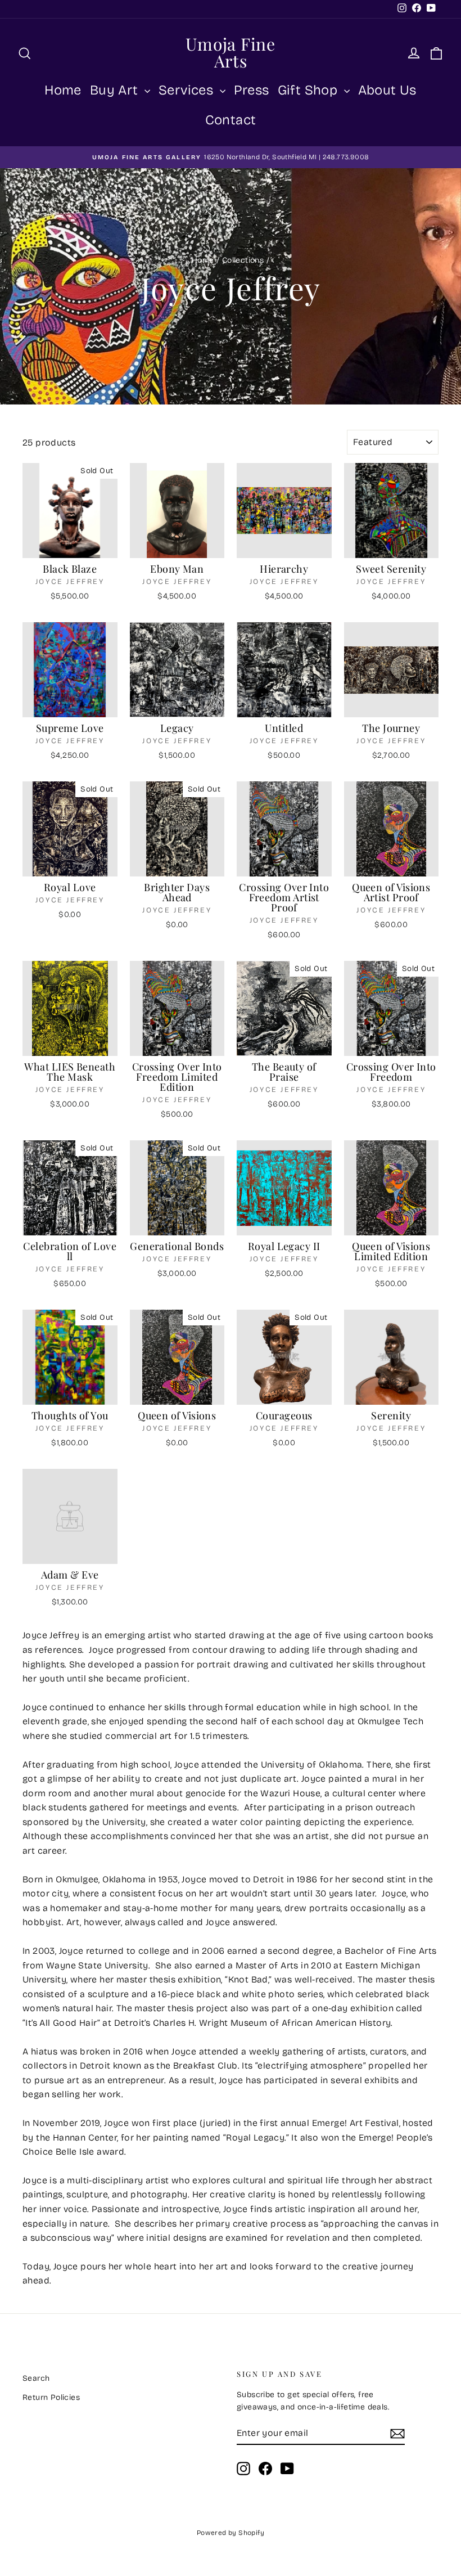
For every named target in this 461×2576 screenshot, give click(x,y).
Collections (243, 260)
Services (188, 90)
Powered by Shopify (231, 2533)
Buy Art (116, 90)
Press (252, 90)
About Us (387, 90)
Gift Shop (309, 90)
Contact (231, 120)
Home (63, 90)
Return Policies (51, 2397)
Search (36, 2378)
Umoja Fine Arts (231, 52)
